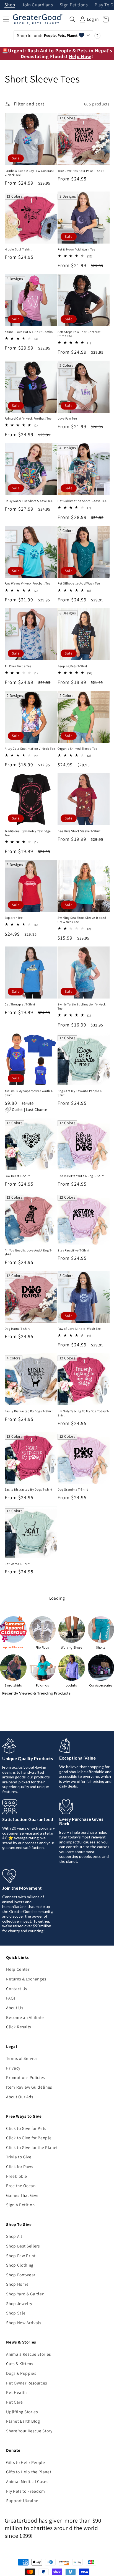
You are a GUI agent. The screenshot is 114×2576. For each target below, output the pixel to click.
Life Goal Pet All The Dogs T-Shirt (82, 1721)
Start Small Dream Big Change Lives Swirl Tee (27, 2051)
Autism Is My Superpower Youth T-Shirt (29, 1093)
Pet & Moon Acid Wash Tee (76, 249)
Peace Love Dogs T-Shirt (75, 1564)
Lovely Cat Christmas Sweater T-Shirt (81, 2290)
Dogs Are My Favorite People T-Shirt (80, 1093)
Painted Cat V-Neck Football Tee (28, 418)
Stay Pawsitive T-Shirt (73, 1250)
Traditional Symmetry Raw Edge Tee (28, 833)
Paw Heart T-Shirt (17, 1176)
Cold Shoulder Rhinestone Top (27, 1877)
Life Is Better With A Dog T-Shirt (81, 1176)
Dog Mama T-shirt (18, 1329)
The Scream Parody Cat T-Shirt (27, 1638)
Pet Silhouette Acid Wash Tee (79, 583)
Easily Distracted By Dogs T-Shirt (29, 1411)
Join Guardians (37, 5)
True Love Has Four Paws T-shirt (81, 171)
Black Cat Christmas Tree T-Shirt (81, 2366)
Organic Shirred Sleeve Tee (77, 749)
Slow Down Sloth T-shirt (22, 1966)
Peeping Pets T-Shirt (72, 666)
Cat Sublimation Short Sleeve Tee (82, 501)
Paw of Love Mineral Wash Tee (79, 1329)
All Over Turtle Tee (18, 666)
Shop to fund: (47, 35)
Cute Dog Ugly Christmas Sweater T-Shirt (29, 2212)
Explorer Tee (14, 918)
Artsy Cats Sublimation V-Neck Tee (30, 749)
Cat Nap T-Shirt (69, 1795)
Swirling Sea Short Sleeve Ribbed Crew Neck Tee (82, 920)
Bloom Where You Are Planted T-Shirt (81, 2447)
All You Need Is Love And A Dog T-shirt (29, 1252)
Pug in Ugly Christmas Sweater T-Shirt (29, 2369)
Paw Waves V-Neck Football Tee (28, 583)
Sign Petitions (74, 5)
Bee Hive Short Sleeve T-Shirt (79, 831)
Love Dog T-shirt (17, 1721)
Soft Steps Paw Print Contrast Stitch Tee (79, 334)
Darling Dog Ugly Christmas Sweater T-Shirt (25, 2290)
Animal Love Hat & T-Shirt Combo (29, 332)
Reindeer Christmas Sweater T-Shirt (80, 2212)
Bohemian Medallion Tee (76, 1966)
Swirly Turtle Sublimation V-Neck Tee (82, 1006)
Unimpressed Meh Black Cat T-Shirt (83, 1638)
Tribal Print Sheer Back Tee (77, 2049)
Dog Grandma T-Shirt (73, 1489)
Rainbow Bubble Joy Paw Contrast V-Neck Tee (29, 173)
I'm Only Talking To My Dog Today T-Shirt (83, 1413)
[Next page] (57, 2557)
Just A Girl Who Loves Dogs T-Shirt (30, 2445)
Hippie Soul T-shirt (18, 249)
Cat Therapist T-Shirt (20, 1004)
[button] (72, 19)
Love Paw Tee (67, 418)
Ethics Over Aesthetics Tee (24, 1795)
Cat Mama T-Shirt (17, 1564)
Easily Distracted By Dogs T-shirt (29, 1489)
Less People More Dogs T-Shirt (27, 2523)
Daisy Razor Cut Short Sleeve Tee (29, 501)
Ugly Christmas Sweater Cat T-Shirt (83, 2136)
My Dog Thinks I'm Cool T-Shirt (80, 1877)
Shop (10, 5)
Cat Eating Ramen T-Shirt (23, 2136)
